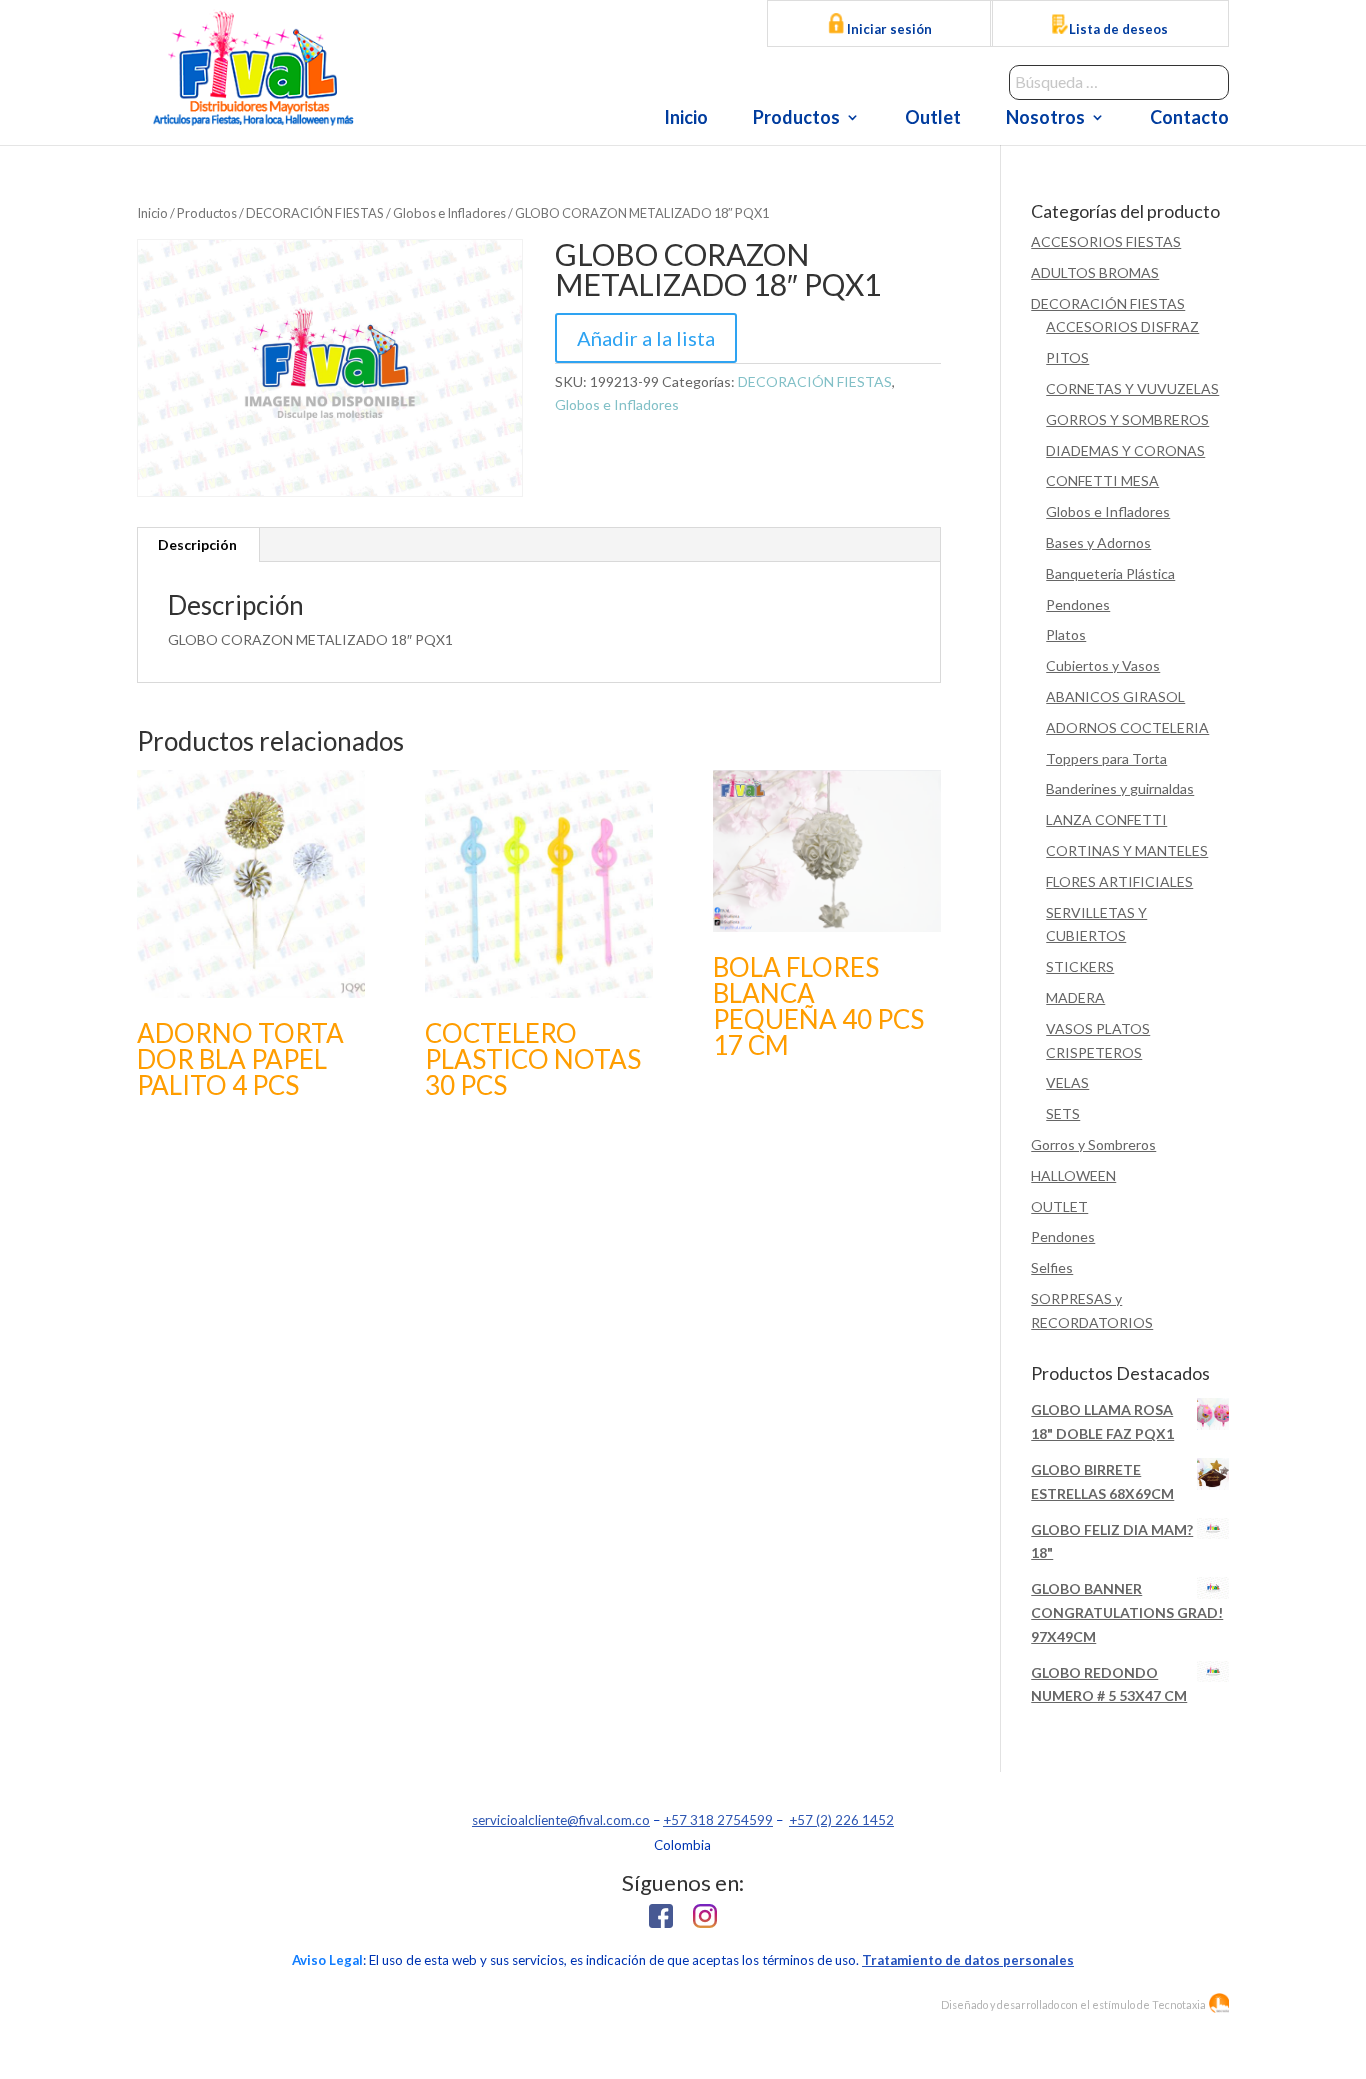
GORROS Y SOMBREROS (1127, 419)
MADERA (1075, 997)
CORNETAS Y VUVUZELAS (1132, 388)
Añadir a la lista (646, 338)
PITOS (1067, 357)
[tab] (198, 545)
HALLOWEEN (1073, 1175)
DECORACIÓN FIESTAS (315, 213)
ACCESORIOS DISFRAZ (1122, 326)
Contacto (1189, 119)
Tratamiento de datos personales (968, 1960)
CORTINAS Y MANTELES (1127, 850)
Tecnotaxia (1179, 2004)
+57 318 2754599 (718, 1820)
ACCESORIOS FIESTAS (1106, 241)
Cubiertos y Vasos (1103, 665)
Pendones (1078, 604)
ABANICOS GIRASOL (1115, 696)
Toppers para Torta (1106, 758)
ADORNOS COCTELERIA (1127, 727)
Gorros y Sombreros (1093, 1144)
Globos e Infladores (449, 213)
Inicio (686, 119)
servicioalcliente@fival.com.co (561, 1820)
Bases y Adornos (1098, 542)
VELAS (1067, 1082)
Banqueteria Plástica (1110, 573)
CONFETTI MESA (1102, 480)
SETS (1063, 1113)
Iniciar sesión (888, 29)
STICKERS (1080, 966)
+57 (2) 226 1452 (841, 1820)
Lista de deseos (1118, 29)
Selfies (1052, 1267)
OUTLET (1059, 1206)
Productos (796, 119)
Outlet (933, 119)
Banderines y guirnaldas (1120, 788)
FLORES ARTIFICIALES (1119, 881)
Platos (1066, 634)
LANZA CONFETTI (1106, 819)
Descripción (197, 544)
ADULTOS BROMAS (1095, 272)
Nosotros (1045, 119)
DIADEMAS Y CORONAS (1125, 450)
